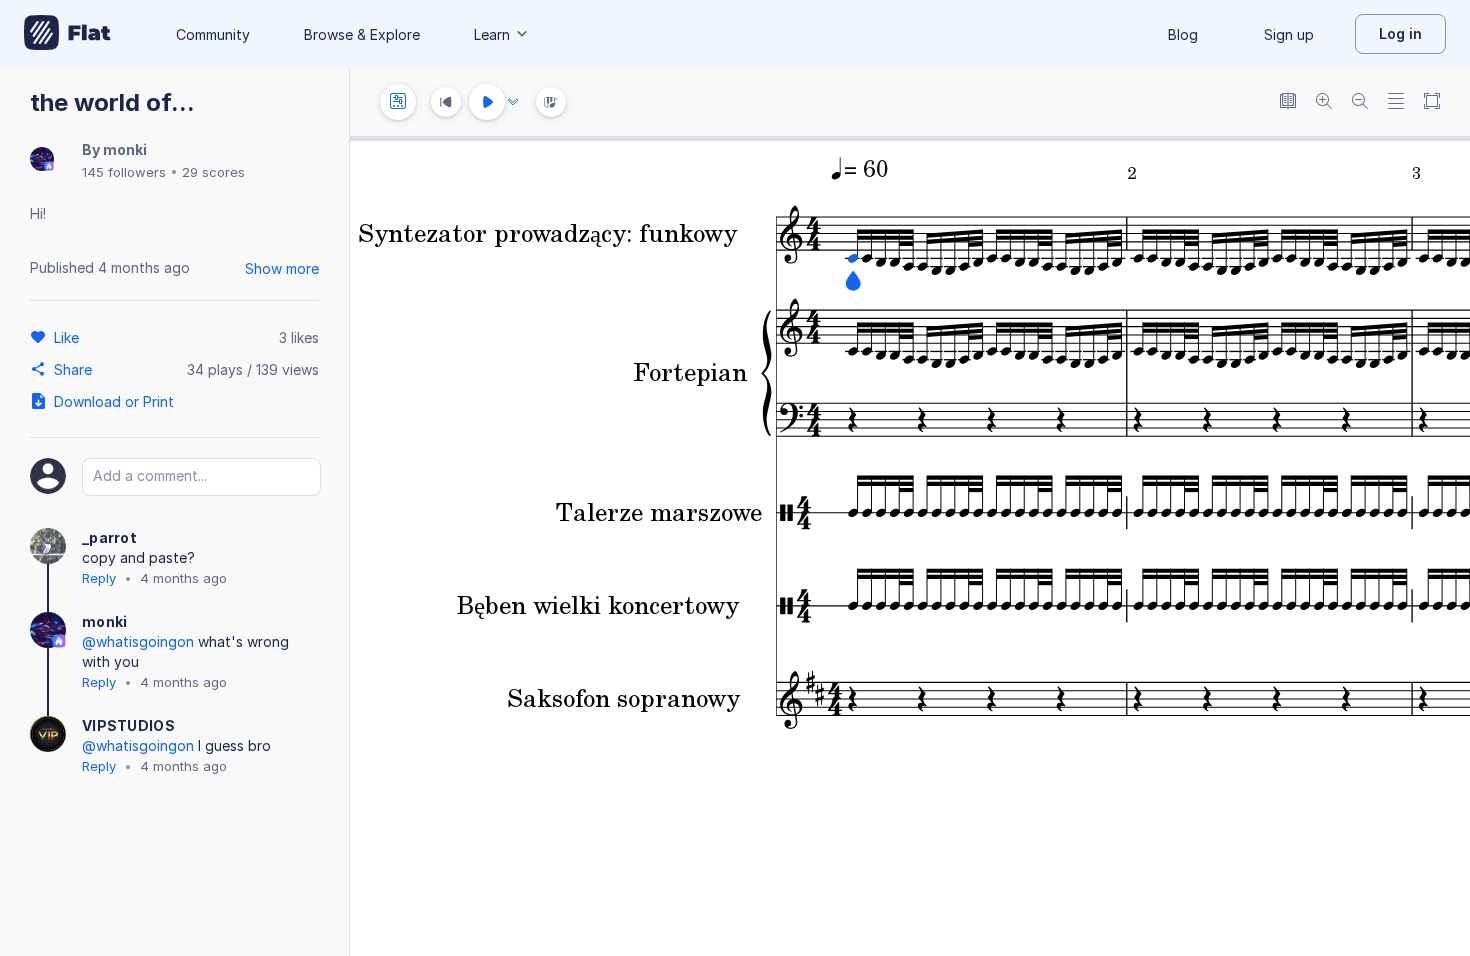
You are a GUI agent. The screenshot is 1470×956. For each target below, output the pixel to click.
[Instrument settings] (398, 102)
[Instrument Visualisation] (551, 102)
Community (213, 34)
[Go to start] (446, 102)
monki (125, 149)
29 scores (213, 172)
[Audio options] (513, 102)
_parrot (109, 537)
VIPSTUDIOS (128, 725)
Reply (99, 578)
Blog (1183, 34)
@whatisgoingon (138, 641)
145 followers (124, 172)
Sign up (1289, 34)
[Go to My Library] (67, 34)
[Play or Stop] (487, 102)
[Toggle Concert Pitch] (1288, 102)
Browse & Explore (362, 34)
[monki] (42, 160)
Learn (492, 34)
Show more (282, 268)
